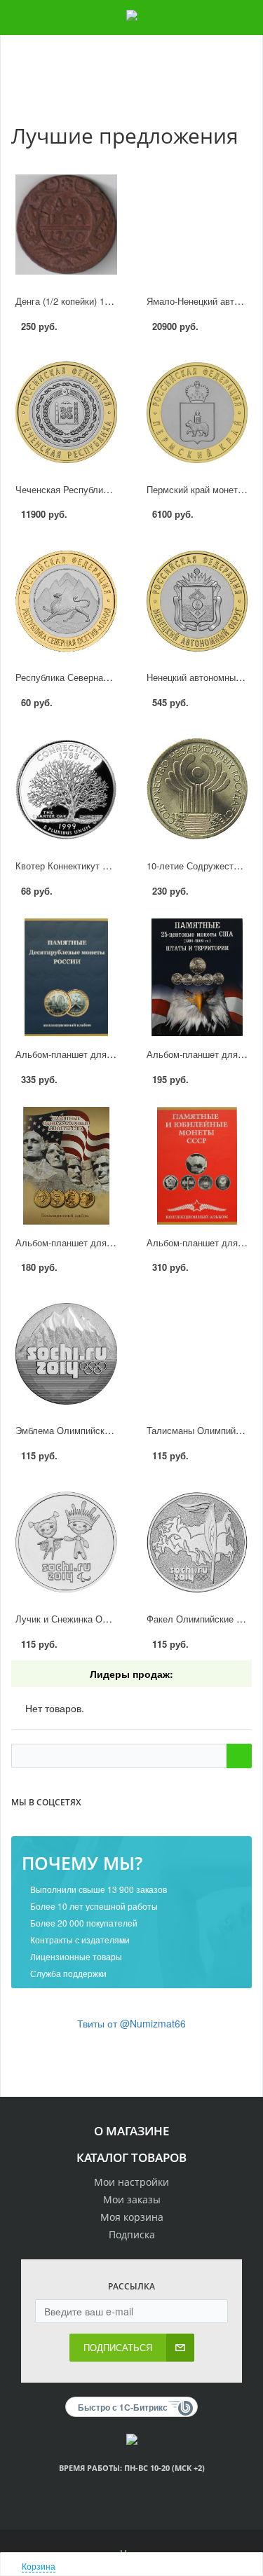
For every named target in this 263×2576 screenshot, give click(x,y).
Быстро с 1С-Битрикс (123, 2407)
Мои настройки (131, 2182)
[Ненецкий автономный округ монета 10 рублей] (197, 601)
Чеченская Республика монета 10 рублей (103, 489)
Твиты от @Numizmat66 (131, 2023)
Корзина (39, 2566)
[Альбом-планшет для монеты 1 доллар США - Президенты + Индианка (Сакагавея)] (66, 1166)
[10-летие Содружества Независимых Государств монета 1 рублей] (197, 790)
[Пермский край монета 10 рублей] (197, 413)
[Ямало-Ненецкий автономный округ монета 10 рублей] (197, 224)
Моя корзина (132, 2217)
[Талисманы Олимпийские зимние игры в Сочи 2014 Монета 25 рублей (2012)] (197, 1354)
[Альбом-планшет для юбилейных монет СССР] (197, 1166)
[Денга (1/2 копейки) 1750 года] (66, 224)
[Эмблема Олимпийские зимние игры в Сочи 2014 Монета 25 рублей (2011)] (66, 1354)
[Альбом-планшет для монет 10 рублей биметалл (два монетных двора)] (66, 977)
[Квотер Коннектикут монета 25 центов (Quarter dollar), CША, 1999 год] (66, 790)
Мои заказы (132, 2199)
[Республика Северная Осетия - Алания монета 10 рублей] (66, 601)
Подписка (132, 2234)
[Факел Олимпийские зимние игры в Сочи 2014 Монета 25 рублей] (197, 1543)
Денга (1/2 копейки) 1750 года (78, 301)
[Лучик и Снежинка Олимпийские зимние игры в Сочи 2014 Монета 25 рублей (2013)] (66, 1543)
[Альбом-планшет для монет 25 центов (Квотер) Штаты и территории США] (197, 977)
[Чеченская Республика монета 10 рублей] (66, 413)
